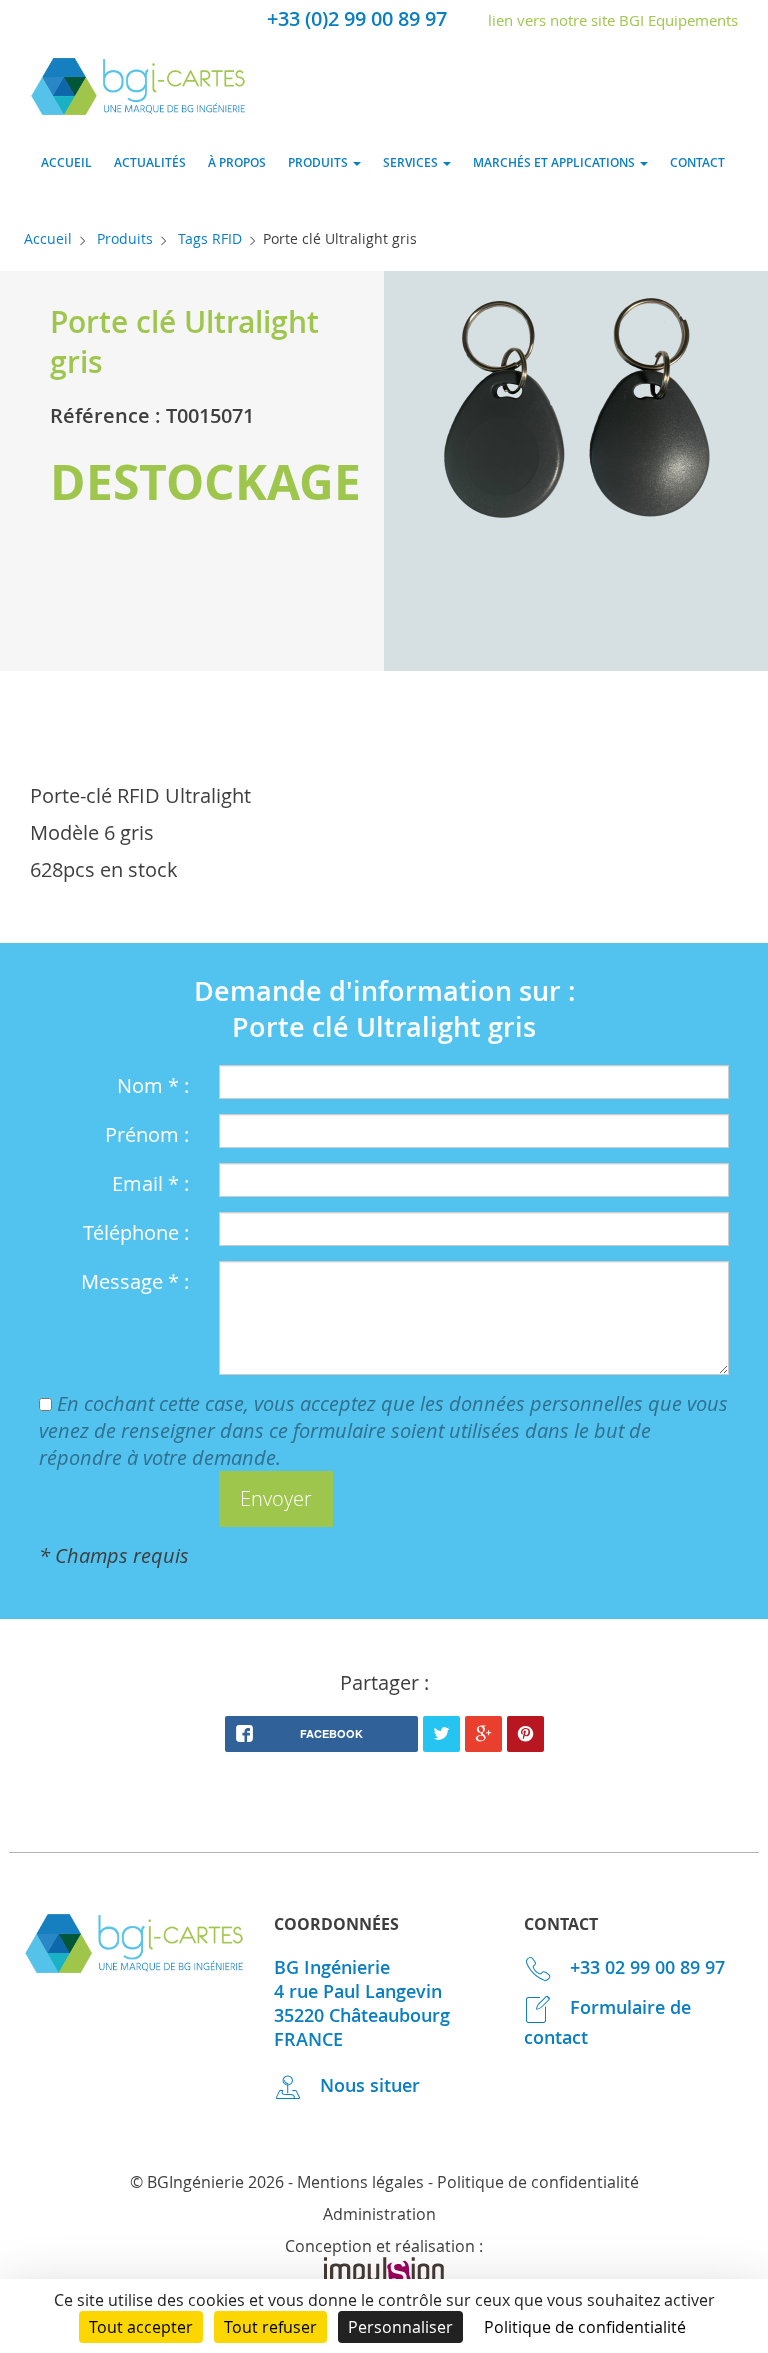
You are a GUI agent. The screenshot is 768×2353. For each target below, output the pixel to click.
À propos (237, 162)
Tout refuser (270, 2327)
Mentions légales (360, 2182)
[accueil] (138, 108)
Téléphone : (136, 1232)
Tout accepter (141, 2327)
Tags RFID (210, 238)
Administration (379, 2214)
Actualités (150, 162)
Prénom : (147, 1134)
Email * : (150, 1183)
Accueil (66, 162)
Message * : (135, 1281)
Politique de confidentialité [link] (585, 2327)
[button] (276, 1499)
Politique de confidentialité (538, 2182)
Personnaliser (400, 2327)
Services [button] (412, 162)
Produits (125, 238)
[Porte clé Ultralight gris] (576, 415)
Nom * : (153, 1085)
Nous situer (367, 2085)
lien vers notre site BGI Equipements (613, 20)
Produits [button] (319, 162)
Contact (697, 162)
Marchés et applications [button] (555, 162)
